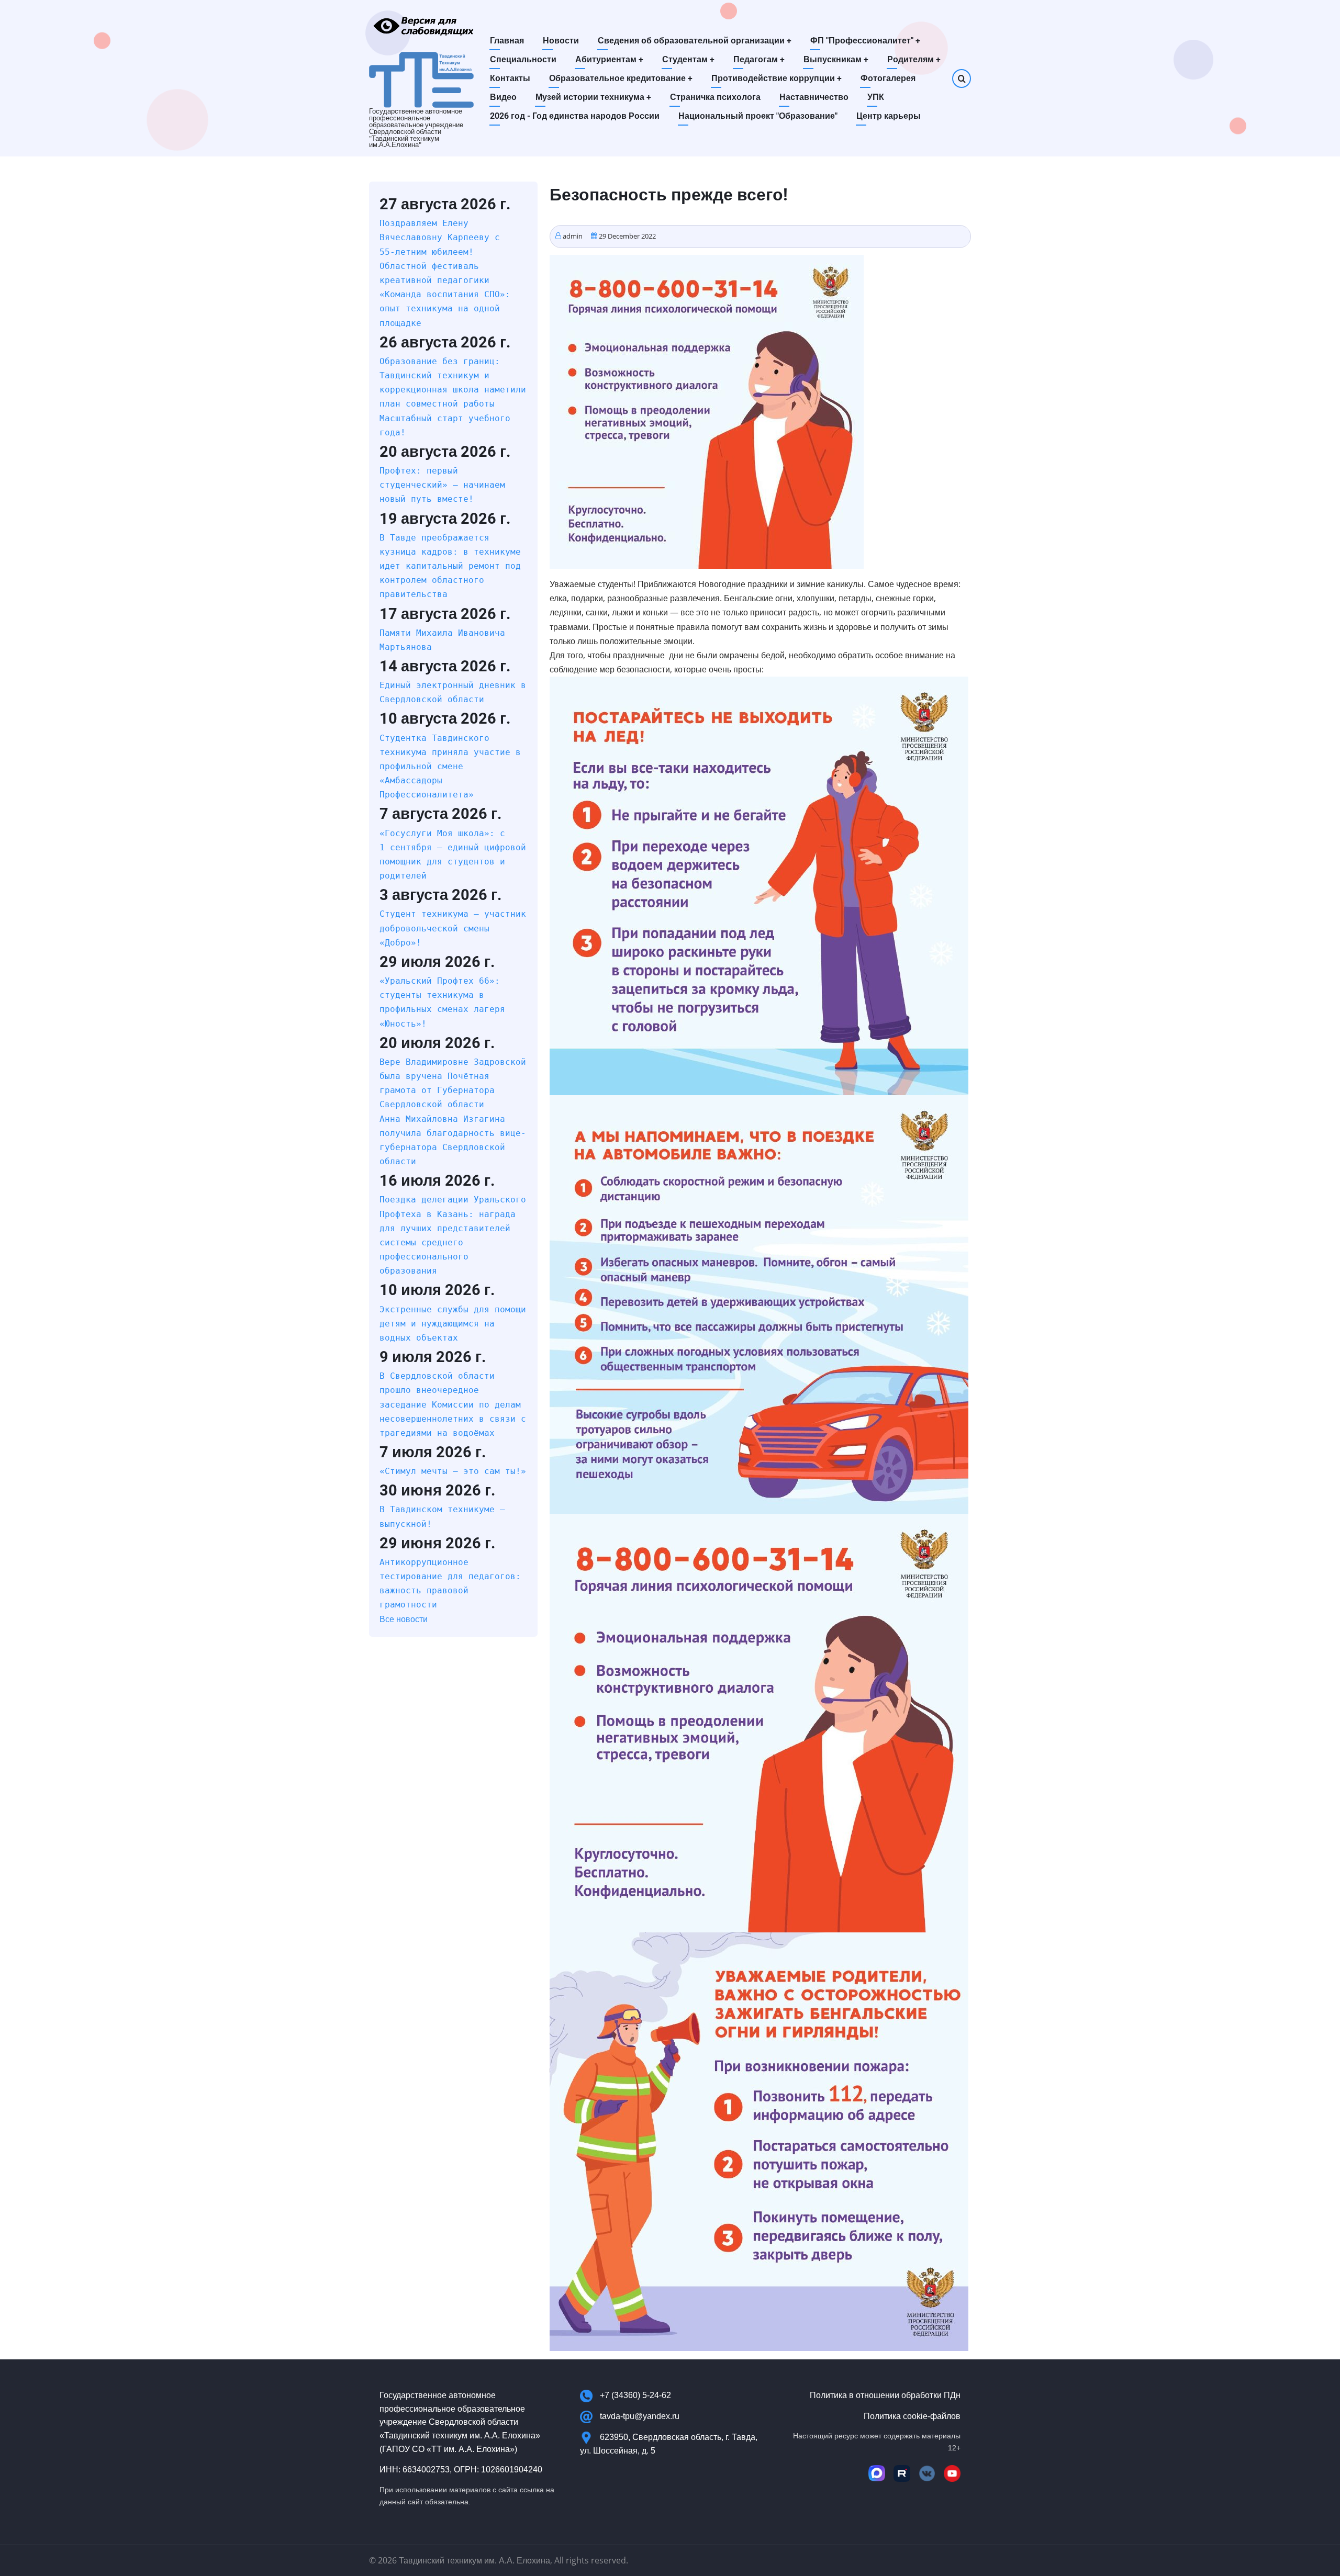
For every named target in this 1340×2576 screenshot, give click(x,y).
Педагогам (759, 59)
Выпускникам (836, 59)
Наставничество (814, 97)
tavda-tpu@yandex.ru (640, 2416)
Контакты (510, 78)
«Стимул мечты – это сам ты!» (453, 1471)
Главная (507, 41)
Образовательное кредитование (621, 78)
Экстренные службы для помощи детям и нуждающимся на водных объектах (453, 1324)
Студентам (688, 59)
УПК (876, 97)
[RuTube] (902, 2473)
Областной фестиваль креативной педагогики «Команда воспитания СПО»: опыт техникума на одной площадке (445, 295)
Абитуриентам (609, 59)
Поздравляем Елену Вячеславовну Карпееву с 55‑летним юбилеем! (440, 237)
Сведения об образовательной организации (695, 41)
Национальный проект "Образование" (758, 116)
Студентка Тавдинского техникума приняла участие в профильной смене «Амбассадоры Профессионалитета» (450, 767)
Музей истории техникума (593, 97)
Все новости (404, 1619)
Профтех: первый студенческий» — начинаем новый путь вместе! (442, 485)
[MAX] (877, 2473)
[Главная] (421, 79)
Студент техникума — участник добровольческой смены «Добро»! (453, 928)
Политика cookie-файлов (912, 2416)
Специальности (523, 59)
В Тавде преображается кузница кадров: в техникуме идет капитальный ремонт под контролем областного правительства (450, 566)
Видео (503, 97)
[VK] (927, 2473)
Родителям (914, 59)
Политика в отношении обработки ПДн (885, 2395)
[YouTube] (952, 2473)
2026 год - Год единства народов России (575, 116)
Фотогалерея (888, 78)
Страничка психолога (715, 97)
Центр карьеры (889, 116)
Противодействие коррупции (777, 78)
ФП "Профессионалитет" (865, 41)
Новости (561, 41)
